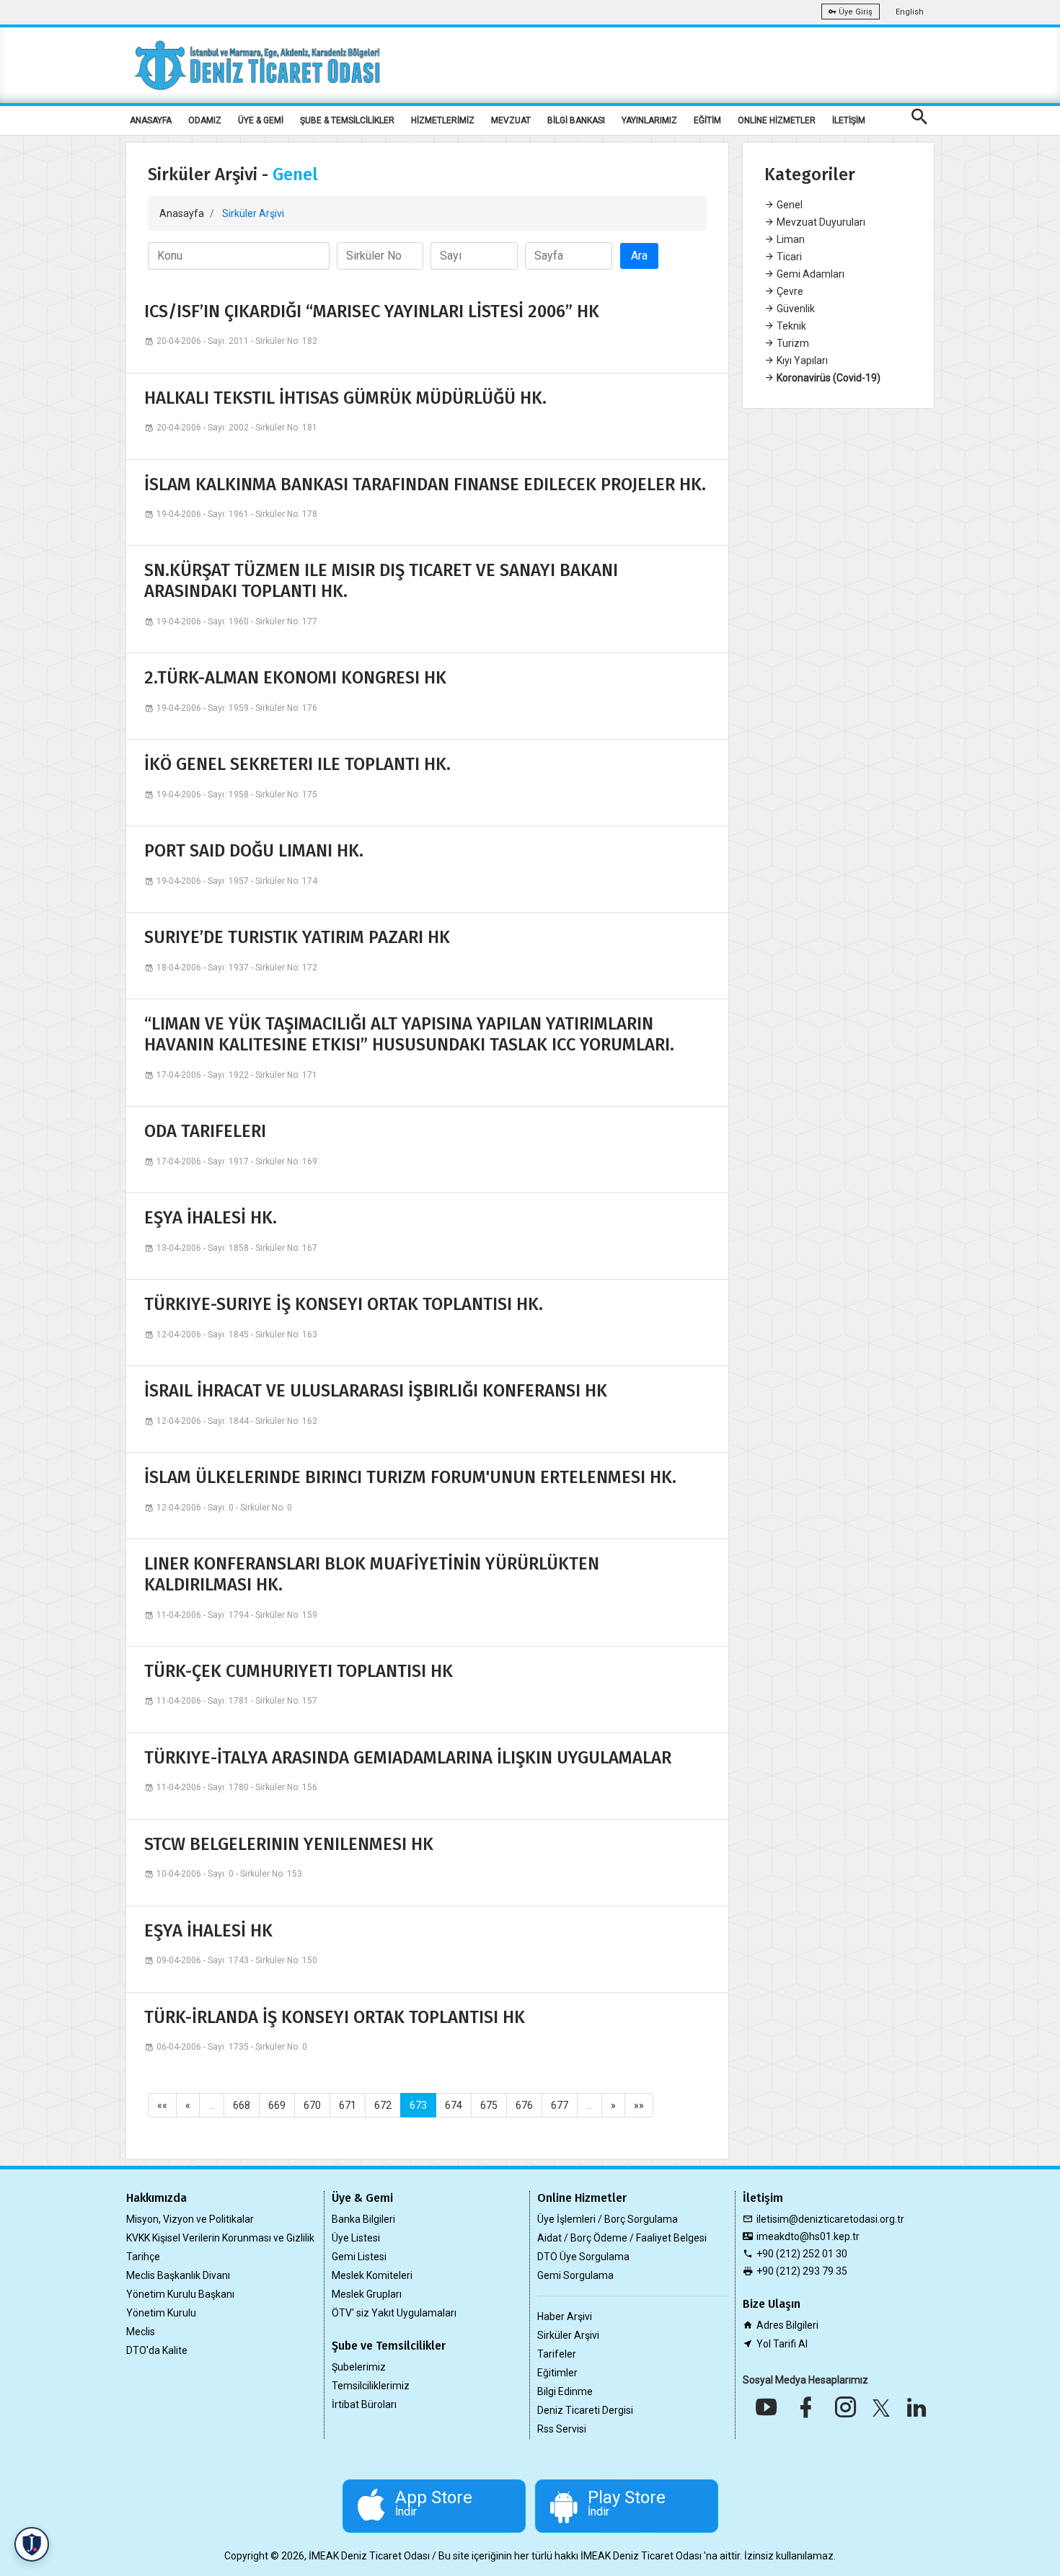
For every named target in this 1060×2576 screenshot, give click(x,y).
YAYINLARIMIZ (649, 120)
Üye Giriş (854, 12)
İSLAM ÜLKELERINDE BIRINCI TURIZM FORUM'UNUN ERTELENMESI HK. (410, 1477)
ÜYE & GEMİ (261, 120)
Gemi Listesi (359, 2257)
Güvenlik (795, 309)
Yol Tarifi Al (782, 2344)
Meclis (141, 2332)
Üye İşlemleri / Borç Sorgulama (608, 2219)
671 (348, 2105)
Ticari (788, 257)
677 (560, 2105)
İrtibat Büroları (364, 2404)
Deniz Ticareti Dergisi (585, 2410)
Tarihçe (143, 2257)
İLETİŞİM (849, 120)
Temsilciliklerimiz (371, 2386)
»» (639, 2105)
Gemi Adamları (809, 274)
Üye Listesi (356, 2238)
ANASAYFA (151, 120)
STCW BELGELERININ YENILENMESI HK (289, 1844)
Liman (790, 239)
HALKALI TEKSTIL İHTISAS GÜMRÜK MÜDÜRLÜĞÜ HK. (345, 398)
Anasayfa (182, 213)
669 (277, 2105)
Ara (639, 256)
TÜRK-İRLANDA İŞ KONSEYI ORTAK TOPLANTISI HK (335, 2017)
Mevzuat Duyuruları (820, 222)
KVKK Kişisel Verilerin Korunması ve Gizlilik (220, 2238)
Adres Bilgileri (787, 2325)
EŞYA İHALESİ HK (208, 1931)
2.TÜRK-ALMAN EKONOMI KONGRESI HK (295, 678)
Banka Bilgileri (363, 2219)
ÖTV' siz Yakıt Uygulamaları (394, 2313)
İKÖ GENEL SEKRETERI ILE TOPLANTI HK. (297, 764)
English (910, 12)
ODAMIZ (205, 120)
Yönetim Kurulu (161, 2313)
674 (454, 2105)
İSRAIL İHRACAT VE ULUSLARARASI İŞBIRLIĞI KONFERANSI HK (376, 1391)
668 (242, 2105)
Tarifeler (557, 2354)
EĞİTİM (707, 120)
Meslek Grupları (367, 2294)
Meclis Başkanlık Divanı (178, 2275)
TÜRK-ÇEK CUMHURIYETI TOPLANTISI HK (299, 1671)
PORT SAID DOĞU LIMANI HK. (254, 851)
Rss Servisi (562, 2429)
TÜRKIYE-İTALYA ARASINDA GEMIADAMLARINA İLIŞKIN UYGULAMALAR (408, 1758)
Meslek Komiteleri (372, 2275)
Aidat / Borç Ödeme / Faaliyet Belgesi (622, 2238)
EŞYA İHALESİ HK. (211, 1218)
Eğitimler (557, 2373)
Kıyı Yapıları (801, 360)
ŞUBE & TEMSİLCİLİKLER (347, 120)
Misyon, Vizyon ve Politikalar (190, 2219)
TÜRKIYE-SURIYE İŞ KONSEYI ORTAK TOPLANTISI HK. (344, 1304)
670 (312, 2105)
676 (524, 2105)
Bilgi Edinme (565, 2391)
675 (489, 2105)
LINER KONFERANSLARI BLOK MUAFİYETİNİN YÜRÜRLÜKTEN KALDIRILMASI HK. (372, 1574)
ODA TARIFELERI (205, 1131)
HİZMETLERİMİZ (443, 120)
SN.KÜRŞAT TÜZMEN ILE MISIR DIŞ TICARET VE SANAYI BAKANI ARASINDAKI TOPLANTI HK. (381, 581)
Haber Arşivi (565, 2316)
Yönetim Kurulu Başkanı (180, 2294)
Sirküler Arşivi (568, 2335)
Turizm (792, 343)
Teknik (790, 326)
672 (383, 2105)
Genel (789, 205)
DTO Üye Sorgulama (583, 2257)
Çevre (789, 291)
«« (162, 2105)
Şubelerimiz (359, 2367)
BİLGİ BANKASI (576, 120)
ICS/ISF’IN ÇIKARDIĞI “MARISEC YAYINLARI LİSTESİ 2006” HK (372, 311)
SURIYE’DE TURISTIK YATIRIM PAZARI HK (297, 937)
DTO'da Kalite (157, 2350)
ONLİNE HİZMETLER (777, 120)
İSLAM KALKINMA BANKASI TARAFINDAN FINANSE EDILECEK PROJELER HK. (425, 484)
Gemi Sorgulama (575, 2275)
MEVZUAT (511, 120)
